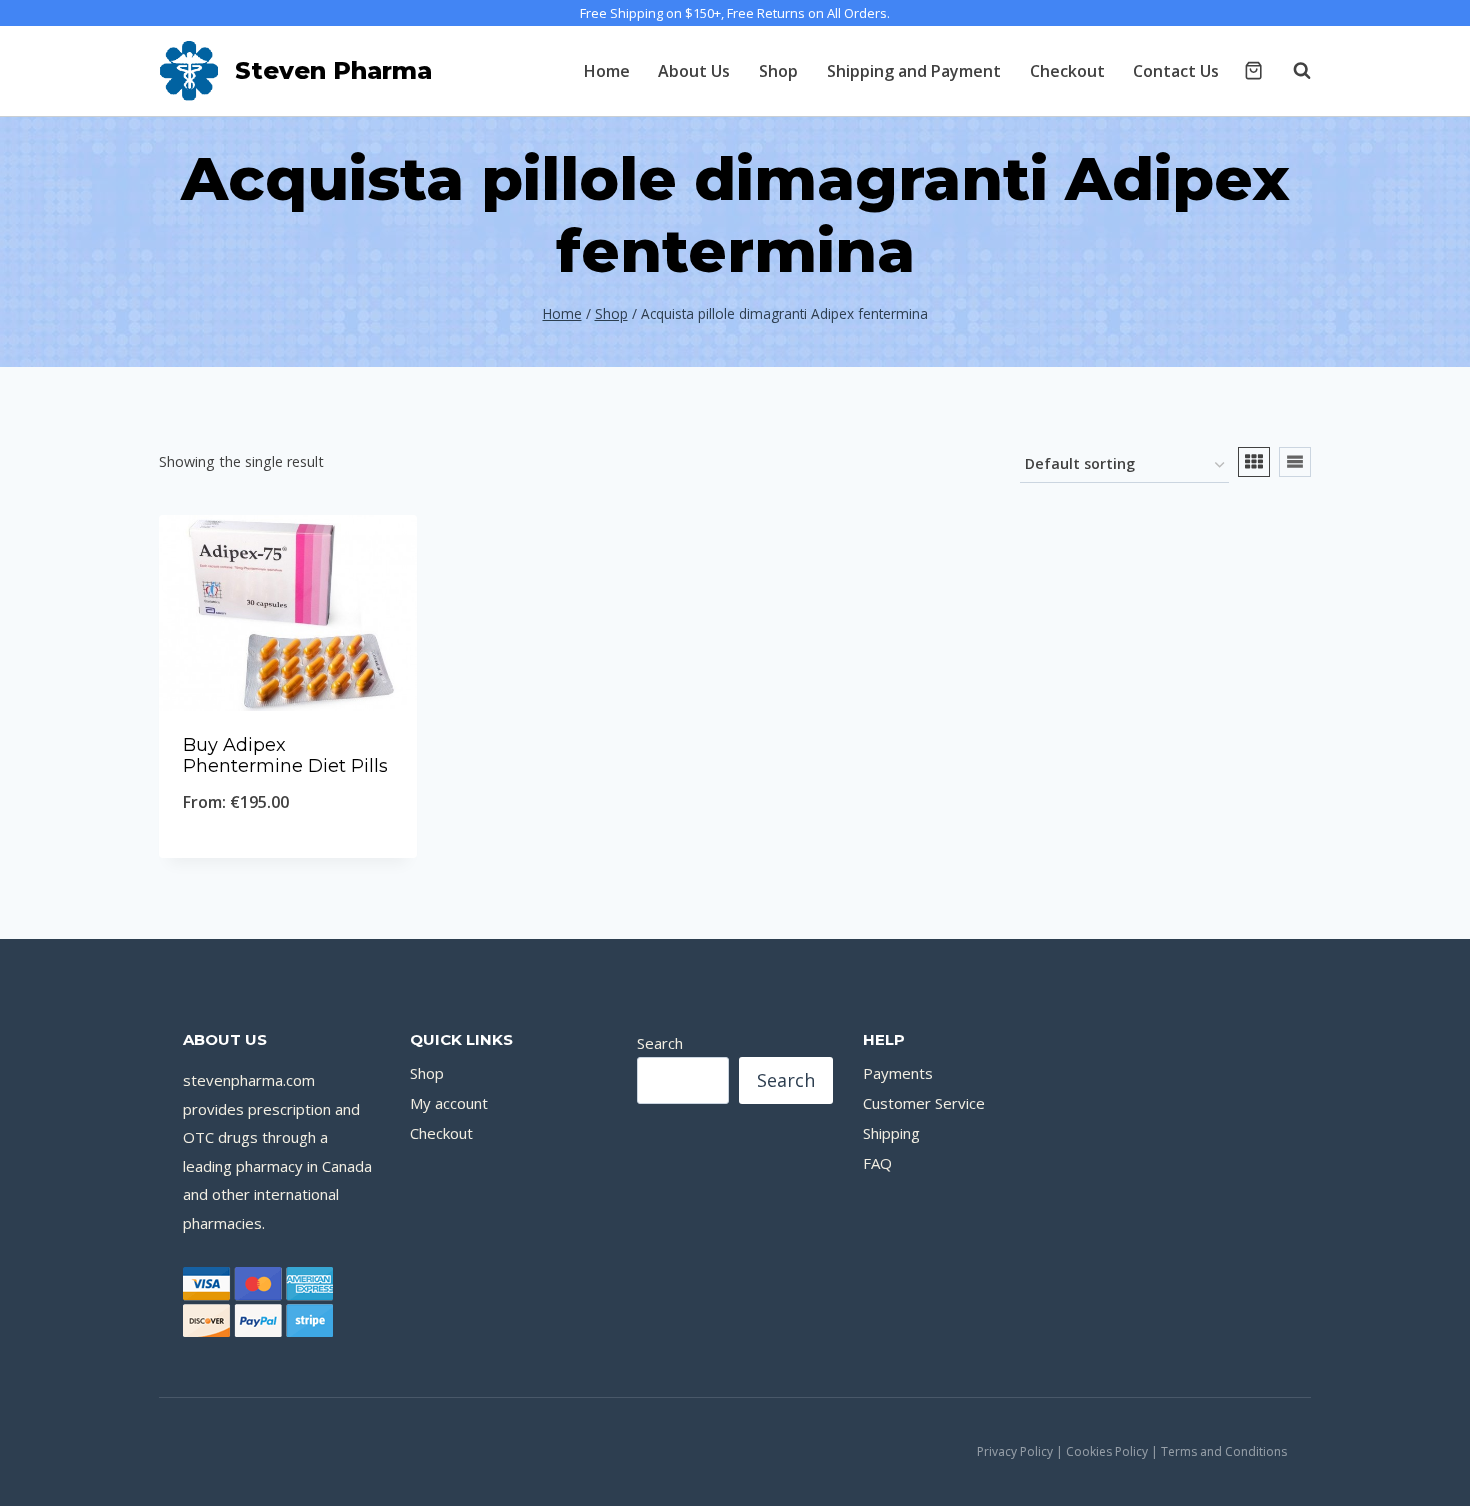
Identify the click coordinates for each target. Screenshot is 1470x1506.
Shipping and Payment (914, 71)
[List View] (1295, 462)
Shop (778, 71)
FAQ (877, 1163)
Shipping (891, 1133)
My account (449, 1103)
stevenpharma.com (249, 1080)
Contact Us (1176, 71)
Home (607, 71)
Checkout (1067, 71)
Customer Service (924, 1103)
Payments (898, 1073)
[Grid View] (1254, 462)
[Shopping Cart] (1253, 70)
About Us (694, 71)
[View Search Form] (1292, 71)
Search (660, 1043)
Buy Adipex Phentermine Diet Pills (285, 756)
